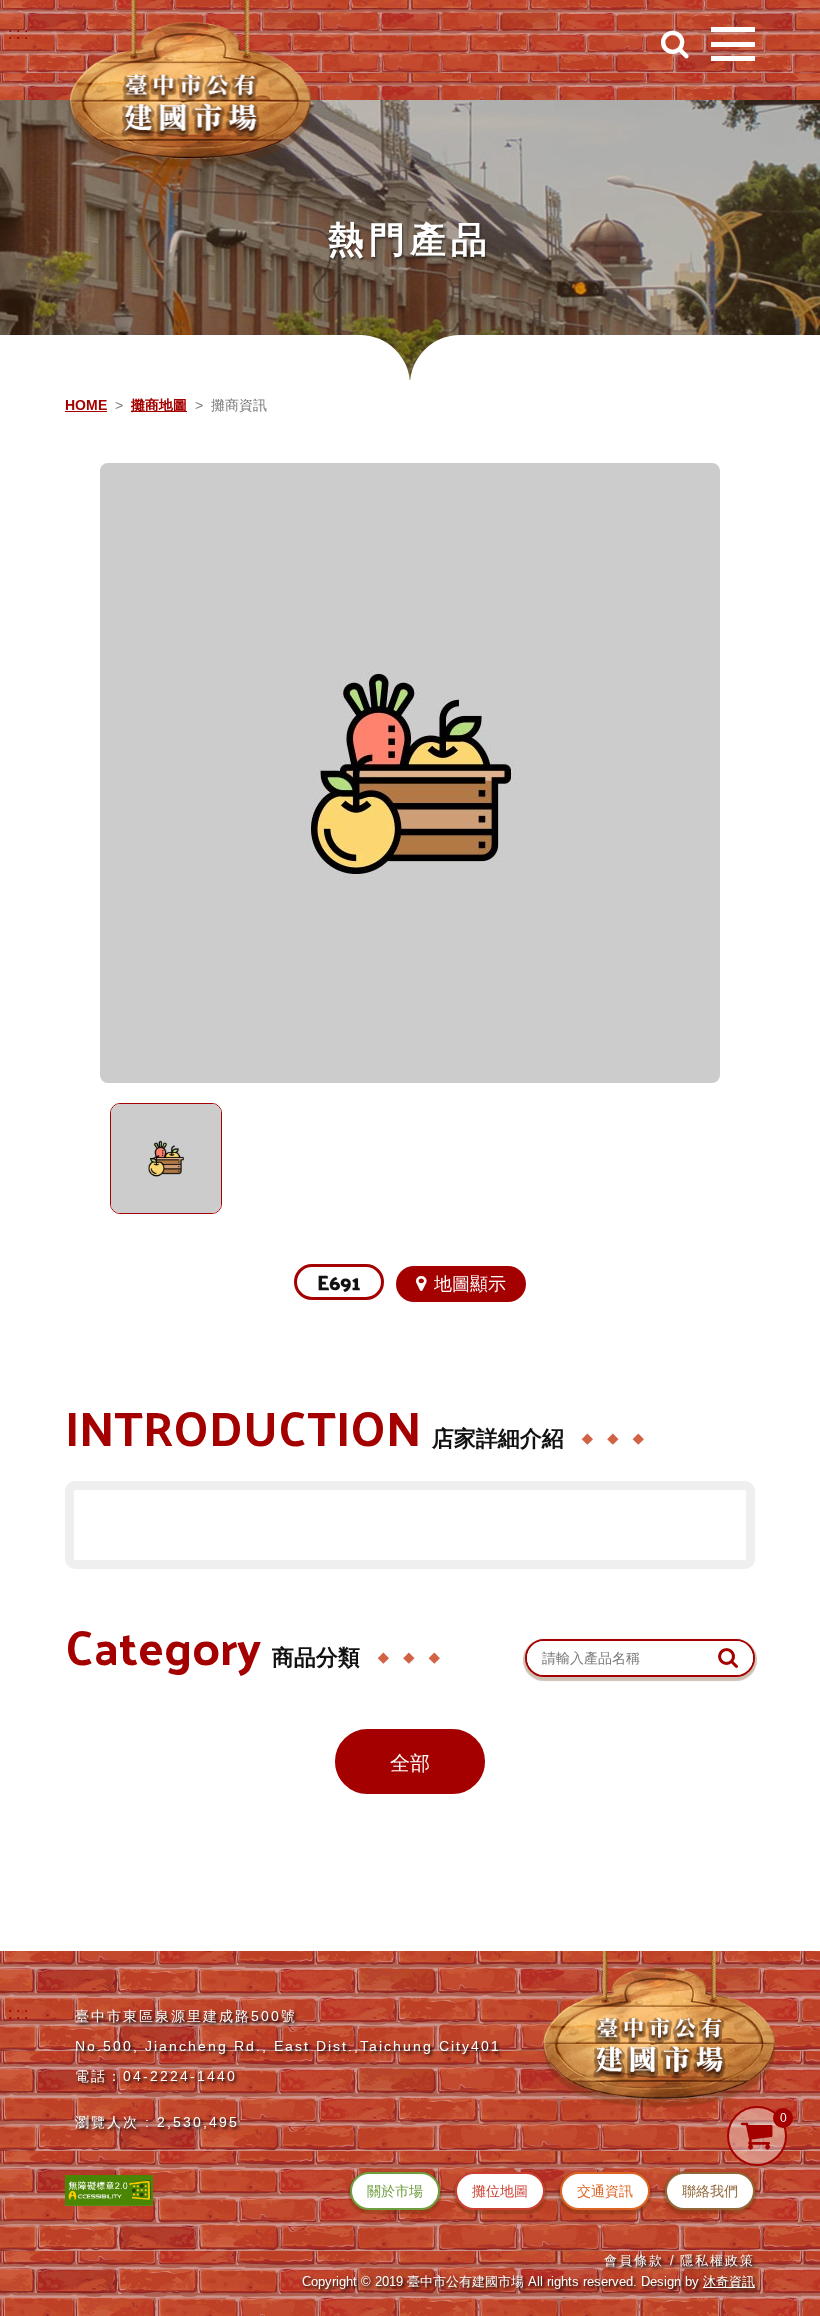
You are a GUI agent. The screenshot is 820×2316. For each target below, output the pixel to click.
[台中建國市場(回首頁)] (190, 85)
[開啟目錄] (733, 44)
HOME (86, 405)
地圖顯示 (470, 1284)
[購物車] (757, 2136)
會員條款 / (640, 2260)
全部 (410, 1763)
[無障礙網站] (109, 2188)
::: (20, 33)
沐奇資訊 (729, 2281)
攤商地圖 (159, 405)
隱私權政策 (717, 2260)
